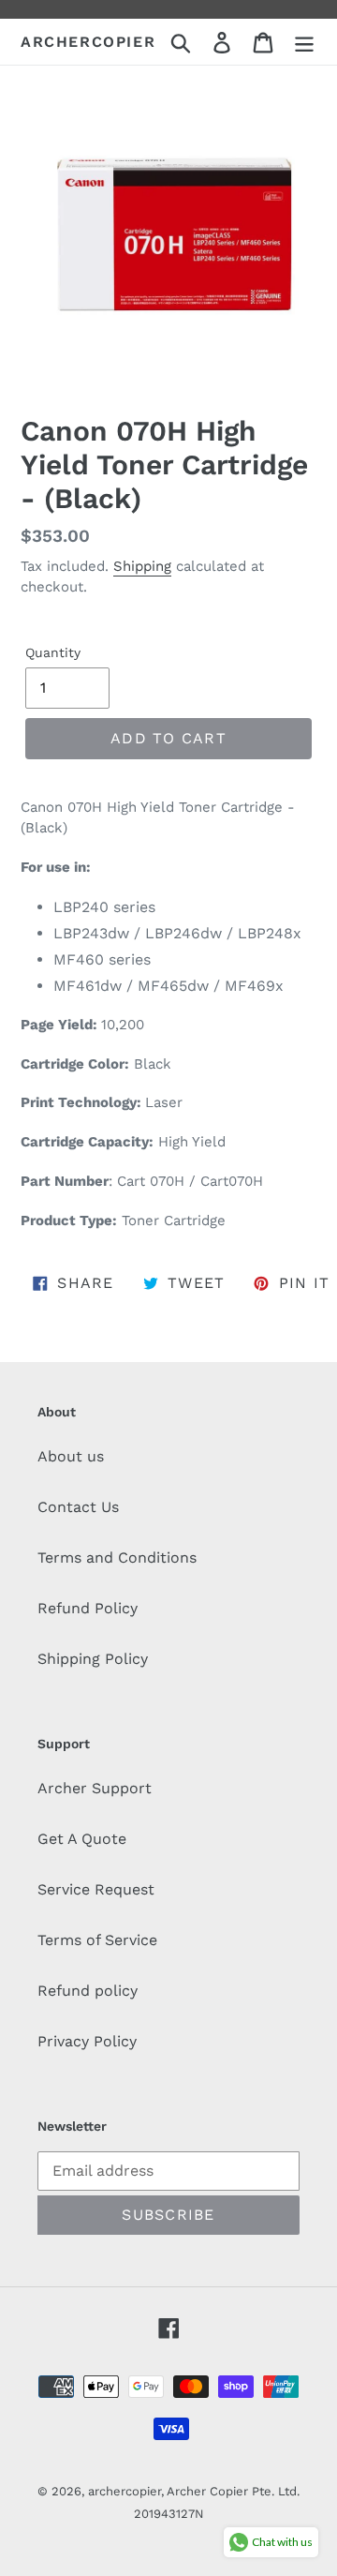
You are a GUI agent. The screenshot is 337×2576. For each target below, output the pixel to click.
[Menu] (304, 42)
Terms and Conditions (117, 1558)
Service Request (96, 1889)
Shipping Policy (93, 1659)
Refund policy (88, 1991)
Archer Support (95, 1788)
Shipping (142, 566)
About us (71, 1456)
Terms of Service (97, 1940)
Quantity (53, 652)
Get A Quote (82, 1839)
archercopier (88, 42)
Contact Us (78, 1507)
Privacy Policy (87, 2041)
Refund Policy (88, 1608)
